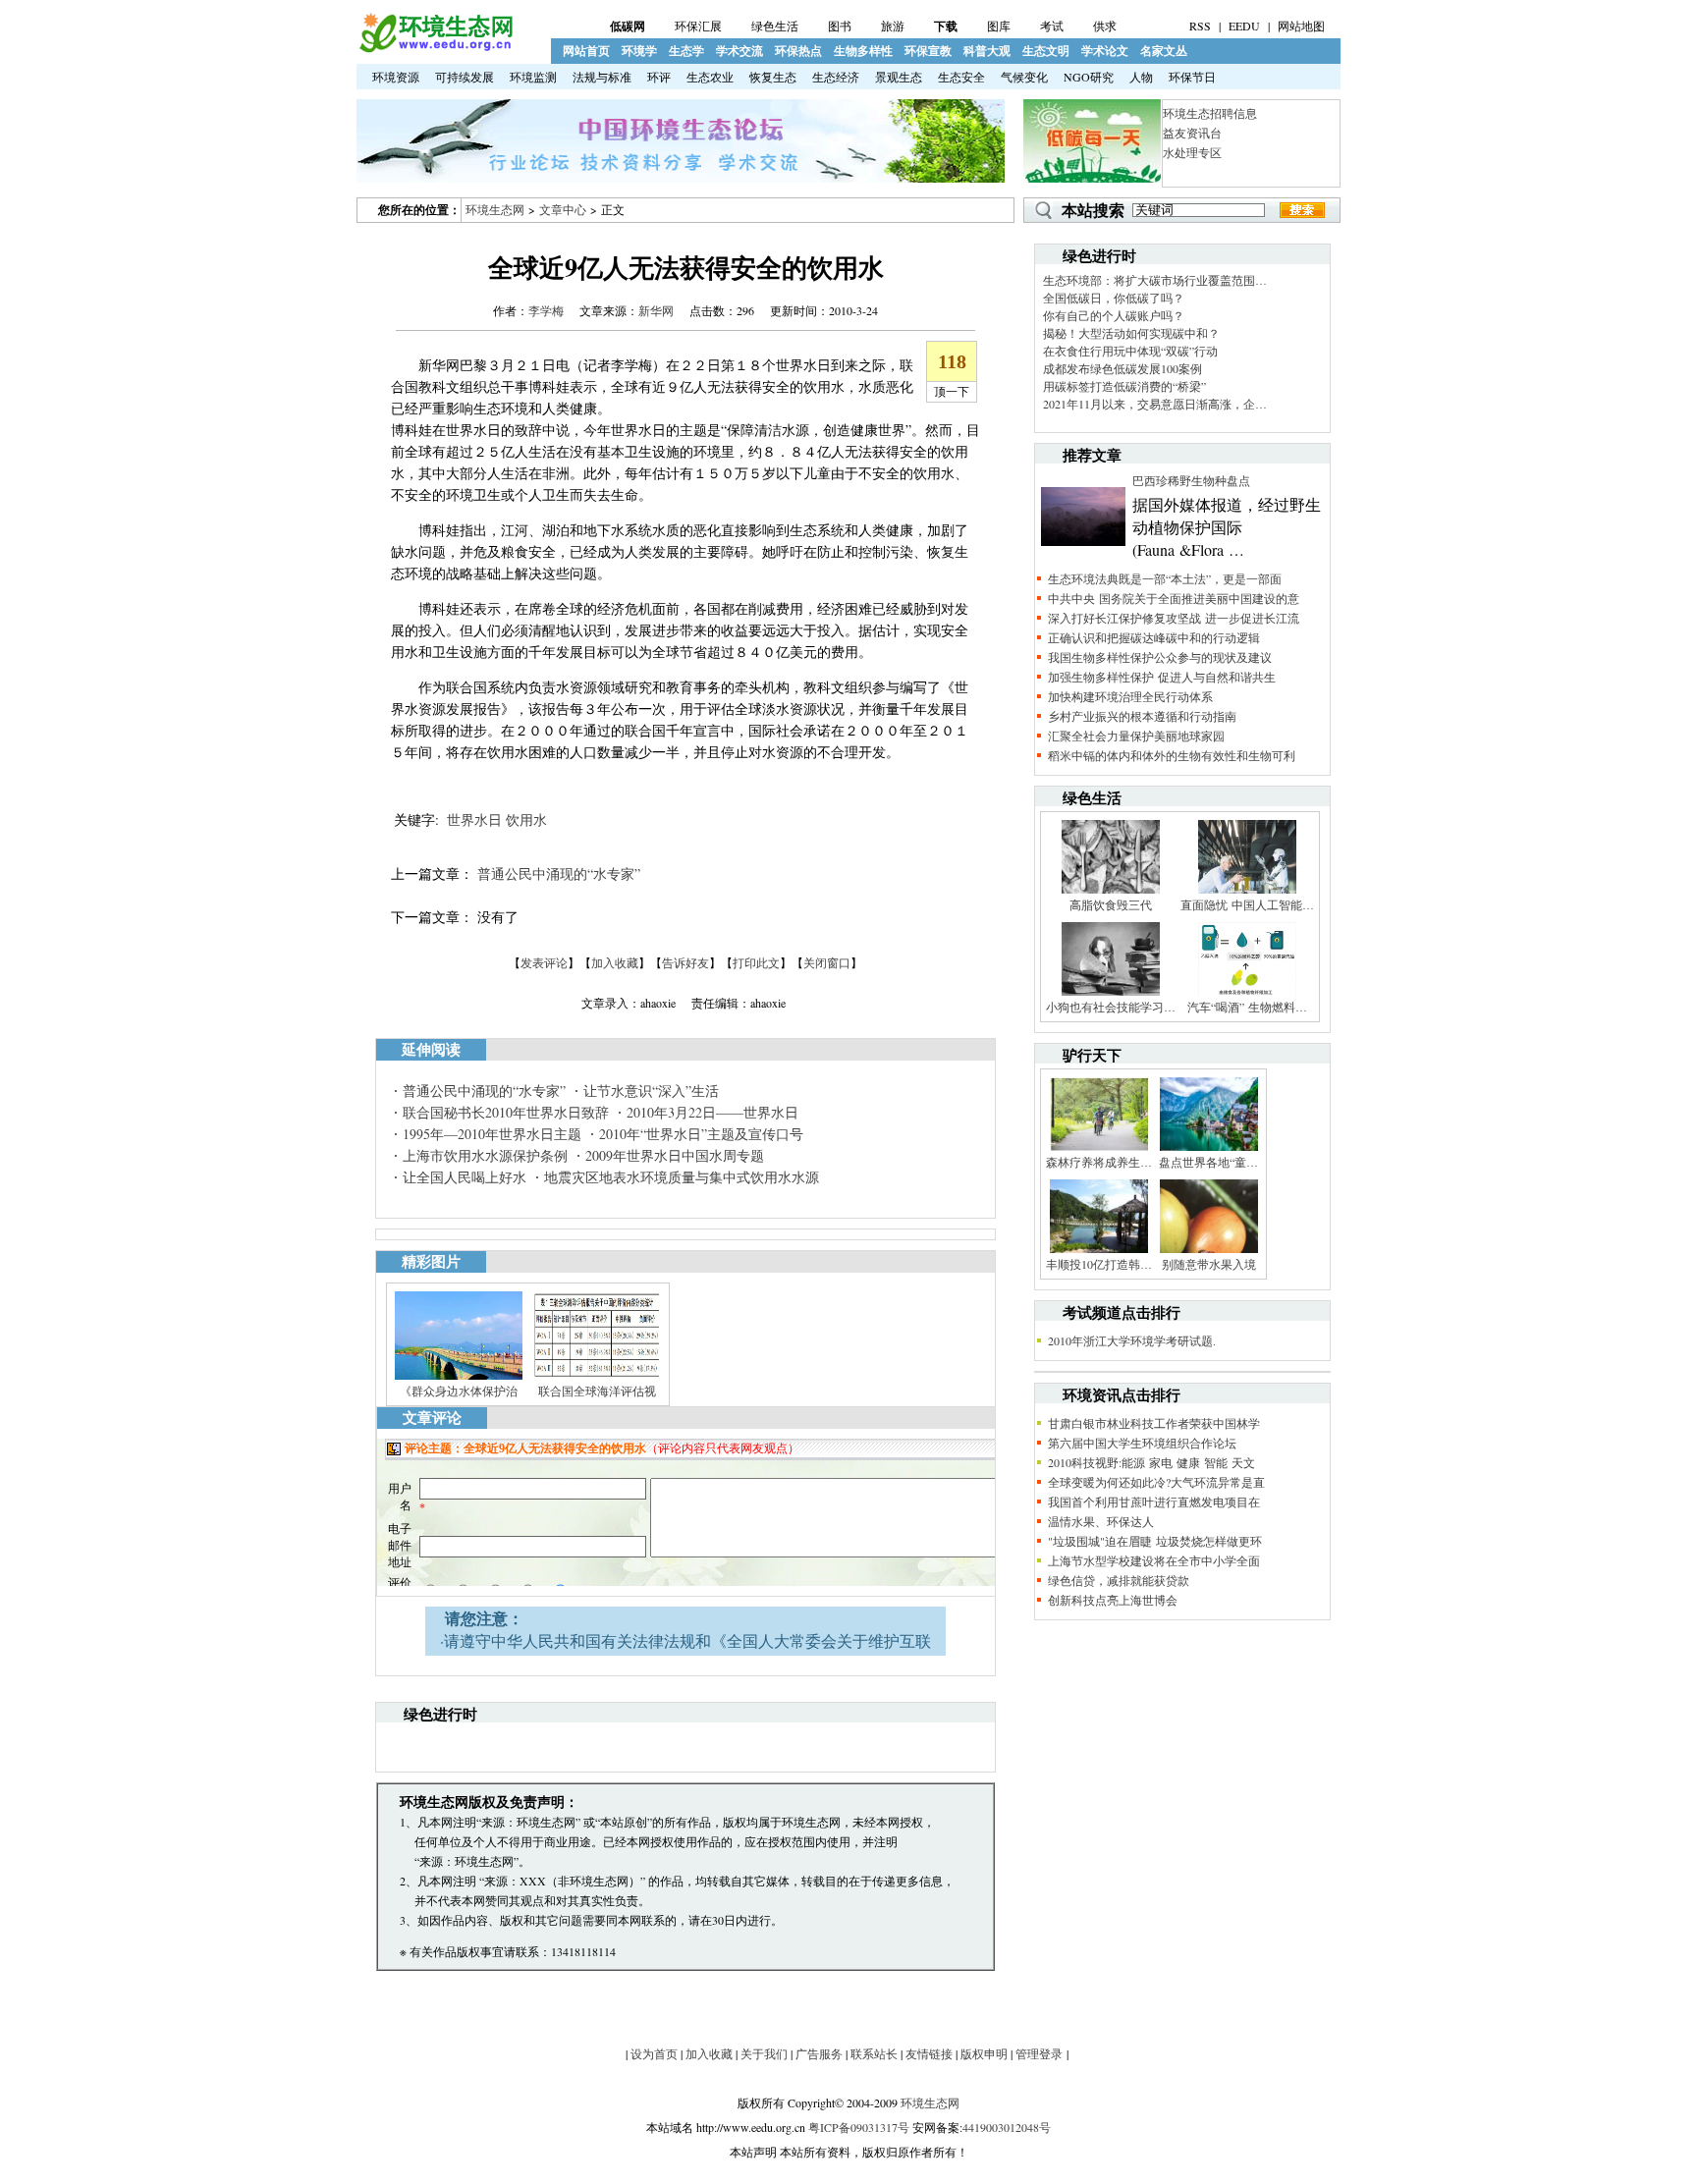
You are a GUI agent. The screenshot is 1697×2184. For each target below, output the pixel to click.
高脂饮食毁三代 (1111, 904)
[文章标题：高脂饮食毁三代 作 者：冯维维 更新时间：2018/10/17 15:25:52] (1111, 892)
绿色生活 (775, 26)
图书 (840, 26)
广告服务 (819, 2053)
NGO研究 (1089, 77)
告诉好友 (685, 962)
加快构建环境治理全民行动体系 (1130, 696)
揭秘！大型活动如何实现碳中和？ (1131, 333)
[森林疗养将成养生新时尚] (1099, 1149)
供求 (1105, 26)
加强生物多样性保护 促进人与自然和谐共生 (1162, 677)
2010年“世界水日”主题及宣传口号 (701, 1134)
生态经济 (836, 77)
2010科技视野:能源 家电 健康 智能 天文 (1151, 1462)
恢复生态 (773, 77)
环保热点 (798, 51)
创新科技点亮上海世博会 (1113, 1600)
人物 (1141, 77)
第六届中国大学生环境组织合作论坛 (1142, 1443)
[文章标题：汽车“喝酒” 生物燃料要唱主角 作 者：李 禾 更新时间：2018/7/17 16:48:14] (1247, 994)
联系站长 (874, 2053)
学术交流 (739, 51)
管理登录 (1039, 2053)
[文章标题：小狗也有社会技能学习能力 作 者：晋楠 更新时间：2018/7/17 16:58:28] (1111, 994)
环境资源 (396, 77)
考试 (1052, 26)
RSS (1200, 26)
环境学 (639, 51)
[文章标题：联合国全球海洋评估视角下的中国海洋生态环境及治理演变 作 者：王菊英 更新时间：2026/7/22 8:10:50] (597, 1378)
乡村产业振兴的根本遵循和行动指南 (1142, 716)
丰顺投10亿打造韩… (1099, 1264)
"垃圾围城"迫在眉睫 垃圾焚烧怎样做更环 (1155, 1541)
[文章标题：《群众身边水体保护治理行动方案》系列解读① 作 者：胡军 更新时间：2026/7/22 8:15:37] (459, 1378)
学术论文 (1105, 51)
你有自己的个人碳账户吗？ (1114, 315)
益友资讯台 (1192, 133)
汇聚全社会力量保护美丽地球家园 (1136, 736)
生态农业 (710, 77)
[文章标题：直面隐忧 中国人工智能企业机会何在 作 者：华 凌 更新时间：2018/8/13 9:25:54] (1247, 892)
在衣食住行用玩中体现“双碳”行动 (1130, 351)
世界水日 (474, 819)
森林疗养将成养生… (1099, 1162)
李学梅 (546, 310)
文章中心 (563, 209)
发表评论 (544, 962)
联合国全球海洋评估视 (597, 1391)
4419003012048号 (1007, 2127)
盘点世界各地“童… (1208, 1162)
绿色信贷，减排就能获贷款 (1119, 1580)
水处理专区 (1192, 152)
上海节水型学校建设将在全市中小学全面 (1154, 1560)
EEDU (1244, 26)
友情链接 (929, 2053)
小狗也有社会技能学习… (1111, 1007)
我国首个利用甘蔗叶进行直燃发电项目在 (1154, 1501)
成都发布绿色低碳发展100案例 (1122, 368)
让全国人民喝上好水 (465, 1177)
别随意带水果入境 (1209, 1264)
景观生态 (899, 77)
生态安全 (961, 77)
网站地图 (1301, 26)
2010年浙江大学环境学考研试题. (1132, 1340)
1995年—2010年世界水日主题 (492, 1134)
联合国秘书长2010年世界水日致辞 (506, 1112)
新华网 (656, 310)
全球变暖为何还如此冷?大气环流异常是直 (1156, 1482)
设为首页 (654, 2053)
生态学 (686, 51)
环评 (659, 77)
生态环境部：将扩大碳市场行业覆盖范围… (1155, 280)
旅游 (893, 26)
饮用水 (526, 819)
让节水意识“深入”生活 (651, 1091)
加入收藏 (615, 962)
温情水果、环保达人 (1101, 1521)
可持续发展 (465, 77)
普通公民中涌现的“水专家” (559, 874)
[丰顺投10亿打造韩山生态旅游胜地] (1099, 1251)
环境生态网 (495, 209)
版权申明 (984, 2053)
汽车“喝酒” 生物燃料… (1247, 1007)
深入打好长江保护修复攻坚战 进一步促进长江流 (1174, 618)
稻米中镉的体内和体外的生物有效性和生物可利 (1172, 755)
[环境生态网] (435, 48)
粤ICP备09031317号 (859, 2127)
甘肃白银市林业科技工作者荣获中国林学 (1154, 1423)
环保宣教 (928, 51)
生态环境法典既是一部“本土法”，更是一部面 (1165, 578)
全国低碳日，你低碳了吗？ (1114, 298)
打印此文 (756, 962)
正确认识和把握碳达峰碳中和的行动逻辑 (1154, 637)
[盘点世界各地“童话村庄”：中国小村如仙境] (1209, 1149)
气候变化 (1024, 77)
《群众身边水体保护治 (459, 1391)
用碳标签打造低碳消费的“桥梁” (1124, 386)
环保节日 (1192, 77)
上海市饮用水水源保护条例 (485, 1155)
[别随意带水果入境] (1209, 1251)
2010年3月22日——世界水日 (712, 1112)
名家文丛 (1164, 51)
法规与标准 (602, 77)
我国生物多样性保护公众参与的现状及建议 (1160, 657)
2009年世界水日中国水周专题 (675, 1155)
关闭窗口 (827, 962)
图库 (999, 26)
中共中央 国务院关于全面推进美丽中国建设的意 (1174, 598)
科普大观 (987, 51)
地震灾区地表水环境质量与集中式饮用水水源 (682, 1177)
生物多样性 (863, 51)
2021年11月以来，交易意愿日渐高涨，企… (1155, 404)
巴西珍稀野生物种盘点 (1191, 480)
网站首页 (586, 51)
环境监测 (533, 77)
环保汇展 (698, 26)
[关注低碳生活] (1092, 178)
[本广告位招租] (681, 178)
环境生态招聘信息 (1210, 113)
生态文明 (1046, 51)
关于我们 (764, 2053)
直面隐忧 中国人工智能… (1247, 904)
